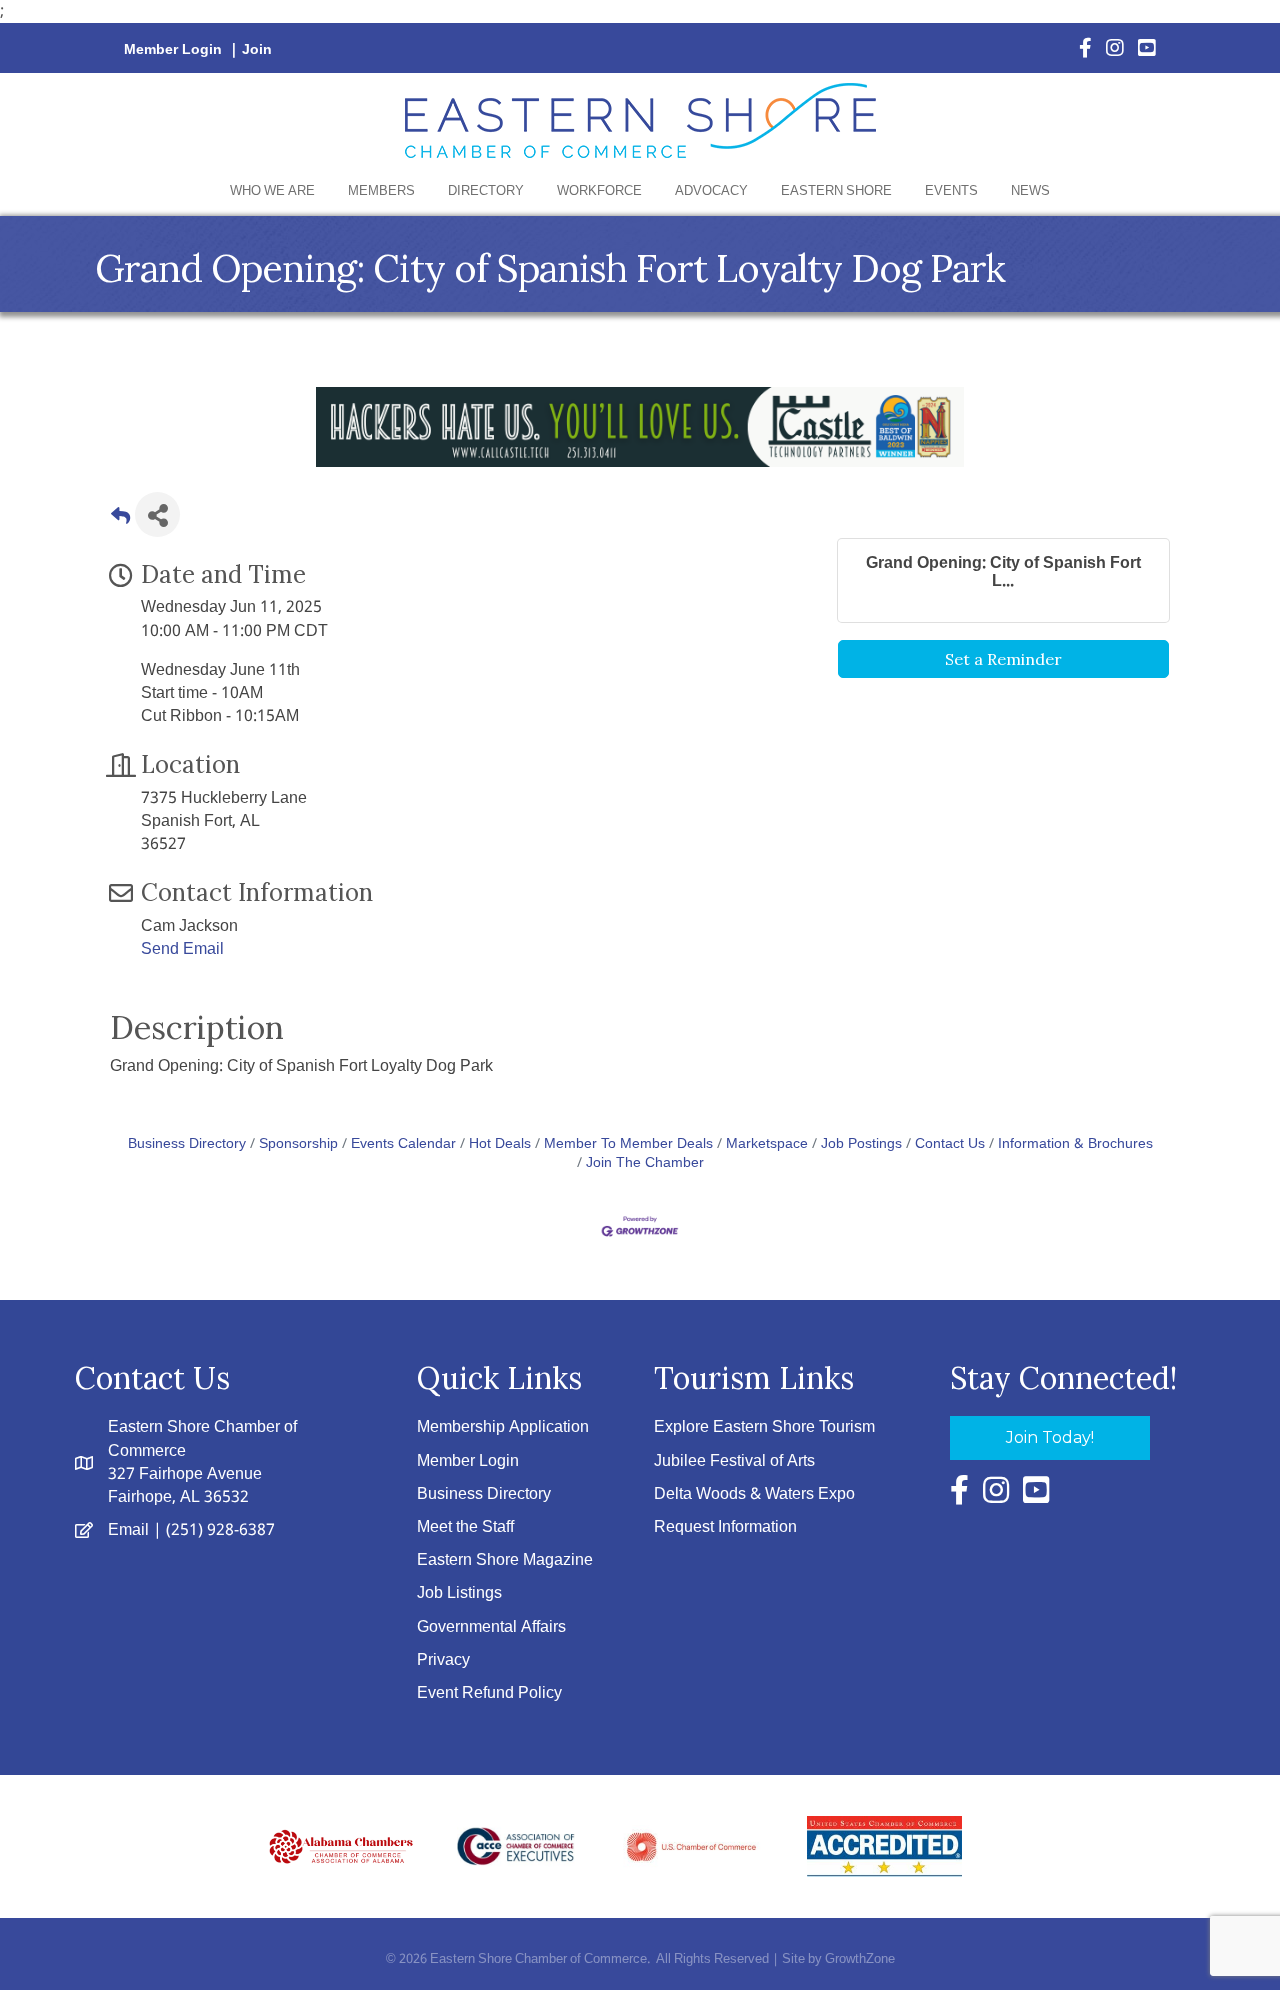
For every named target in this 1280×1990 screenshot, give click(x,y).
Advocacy (711, 191)
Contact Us (950, 1144)
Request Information (725, 1527)
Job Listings (459, 1593)
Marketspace (767, 1144)
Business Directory (187, 1144)
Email (128, 1530)
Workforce (599, 191)
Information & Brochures (1075, 1144)
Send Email (182, 949)
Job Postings (861, 1144)
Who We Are (272, 191)
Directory (486, 191)
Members (381, 191)
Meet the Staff (465, 1527)
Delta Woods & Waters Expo (754, 1494)
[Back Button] (120, 520)
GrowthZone (860, 1959)
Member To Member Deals (628, 1144)
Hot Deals (500, 1144)
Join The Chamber (645, 1163)
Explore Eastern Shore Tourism (764, 1427)
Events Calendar (403, 1144)
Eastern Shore (836, 191)
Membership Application (503, 1427)
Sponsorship (298, 1144)
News (1030, 191)
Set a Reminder (1003, 659)
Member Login (173, 50)
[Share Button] (157, 514)
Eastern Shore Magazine (505, 1560)
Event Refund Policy (489, 1693)
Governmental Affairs (491, 1627)
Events (951, 191)
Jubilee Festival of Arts (734, 1461)
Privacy (443, 1660)
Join (257, 50)
